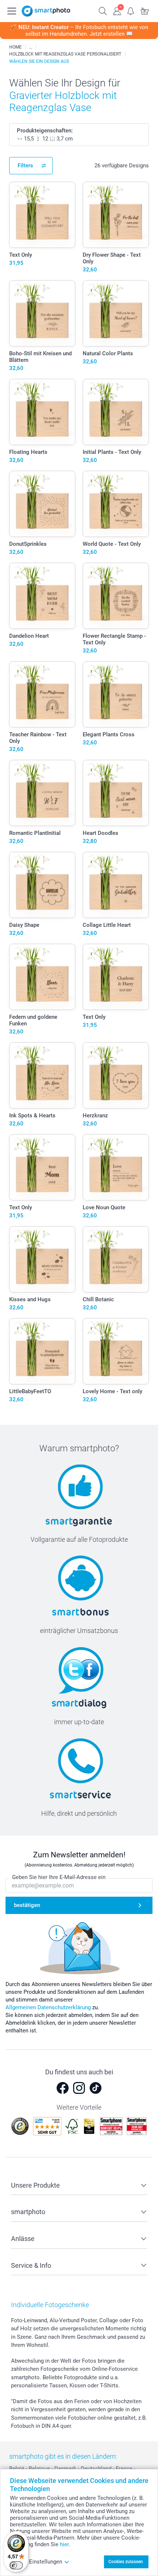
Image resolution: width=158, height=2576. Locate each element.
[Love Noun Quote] (116, 1167)
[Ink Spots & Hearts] (42, 1075)
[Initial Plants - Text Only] (116, 412)
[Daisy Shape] (42, 885)
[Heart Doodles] (116, 793)
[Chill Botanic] (116, 1259)
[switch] (16, 2565)
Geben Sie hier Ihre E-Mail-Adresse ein (59, 1877)
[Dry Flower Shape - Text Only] (116, 215)
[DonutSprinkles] (42, 504)
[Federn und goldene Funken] (42, 977)
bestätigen (27, 1905)
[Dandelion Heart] (42, 596)
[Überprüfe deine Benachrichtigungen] (131, 10)
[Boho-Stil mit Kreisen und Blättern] (42, 313)
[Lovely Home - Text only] (116, 1351)
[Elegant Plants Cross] (116, 694)
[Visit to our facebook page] (62, 2088)
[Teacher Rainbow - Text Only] (42, 694)
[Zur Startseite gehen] (46, 11)
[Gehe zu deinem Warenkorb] (145, 10)
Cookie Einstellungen (36, 2562)
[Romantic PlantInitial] (42, 793)
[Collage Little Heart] (116, 885)
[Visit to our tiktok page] (96, 2088)
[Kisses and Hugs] (42, 1259)
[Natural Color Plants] (116, 313)
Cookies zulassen (126, 2562)
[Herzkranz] (116, 1075)
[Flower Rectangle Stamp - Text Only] (116, 596)
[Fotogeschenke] (30, 47)
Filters (25, 166)
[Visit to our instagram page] (79, 2088)
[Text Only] (42, 215)
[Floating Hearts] (42, 412)
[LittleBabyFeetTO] (42, 1351)
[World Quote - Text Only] (116, 504)
